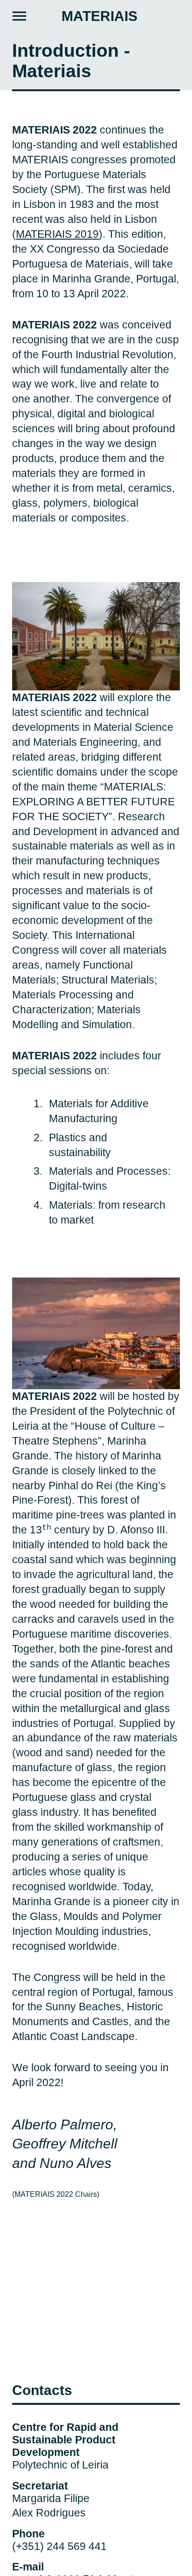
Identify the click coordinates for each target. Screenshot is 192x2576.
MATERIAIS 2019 (57, 234)
